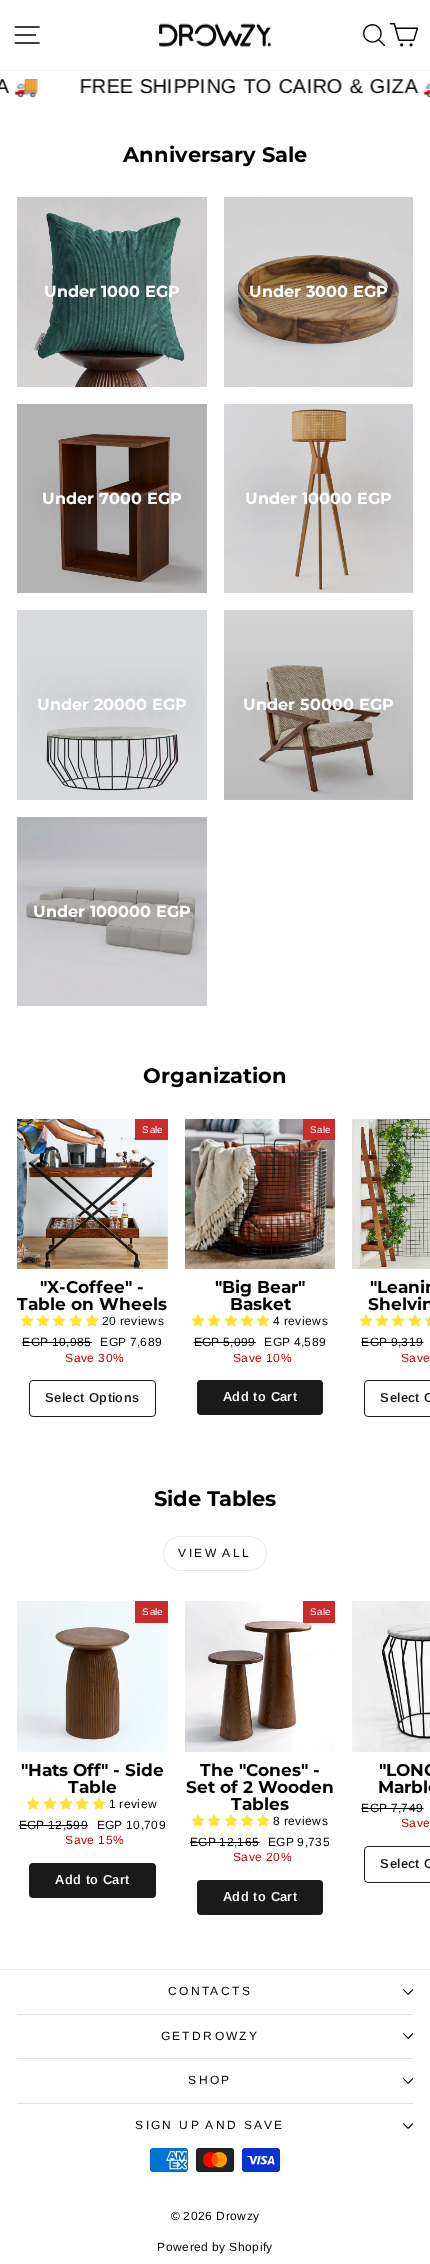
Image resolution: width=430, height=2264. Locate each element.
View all (214, 1553)
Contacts (210, 1991)
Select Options (92, 1397)
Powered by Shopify (214, 2247)
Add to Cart (260, 1396)
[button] (61, 1321)
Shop (210, 2080)
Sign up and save (209, 2125)
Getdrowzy (210, 2036)
